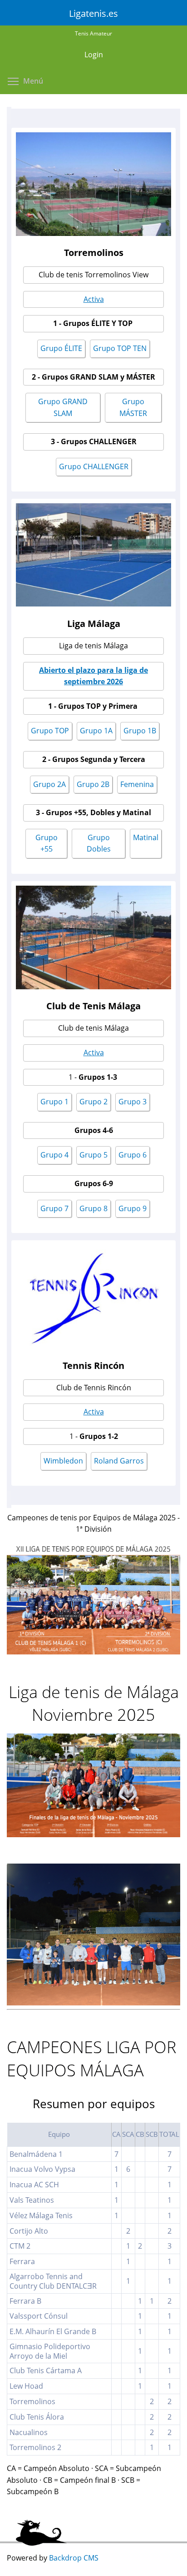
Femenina (137, 784)
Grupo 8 (93, 1208)
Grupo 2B (93, 784)
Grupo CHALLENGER (94, 466)
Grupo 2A (49, 784)
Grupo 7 (54, 1208)
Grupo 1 (54, 1102)
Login (94, 55)
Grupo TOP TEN (120, 348)
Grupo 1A (96, 731)
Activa (94, 299)
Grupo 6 (133, 1155)
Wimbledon (63, 1461)
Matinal (146, 837)
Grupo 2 (93, 1102)
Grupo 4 (54, 1155)
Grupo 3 (133, 1102)
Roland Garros (119, 1461)
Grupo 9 (133, 1208)
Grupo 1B (140, 731)
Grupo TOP (50, 731)
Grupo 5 (93, 1155)
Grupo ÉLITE (61, 348)
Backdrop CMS (74, 2558)
